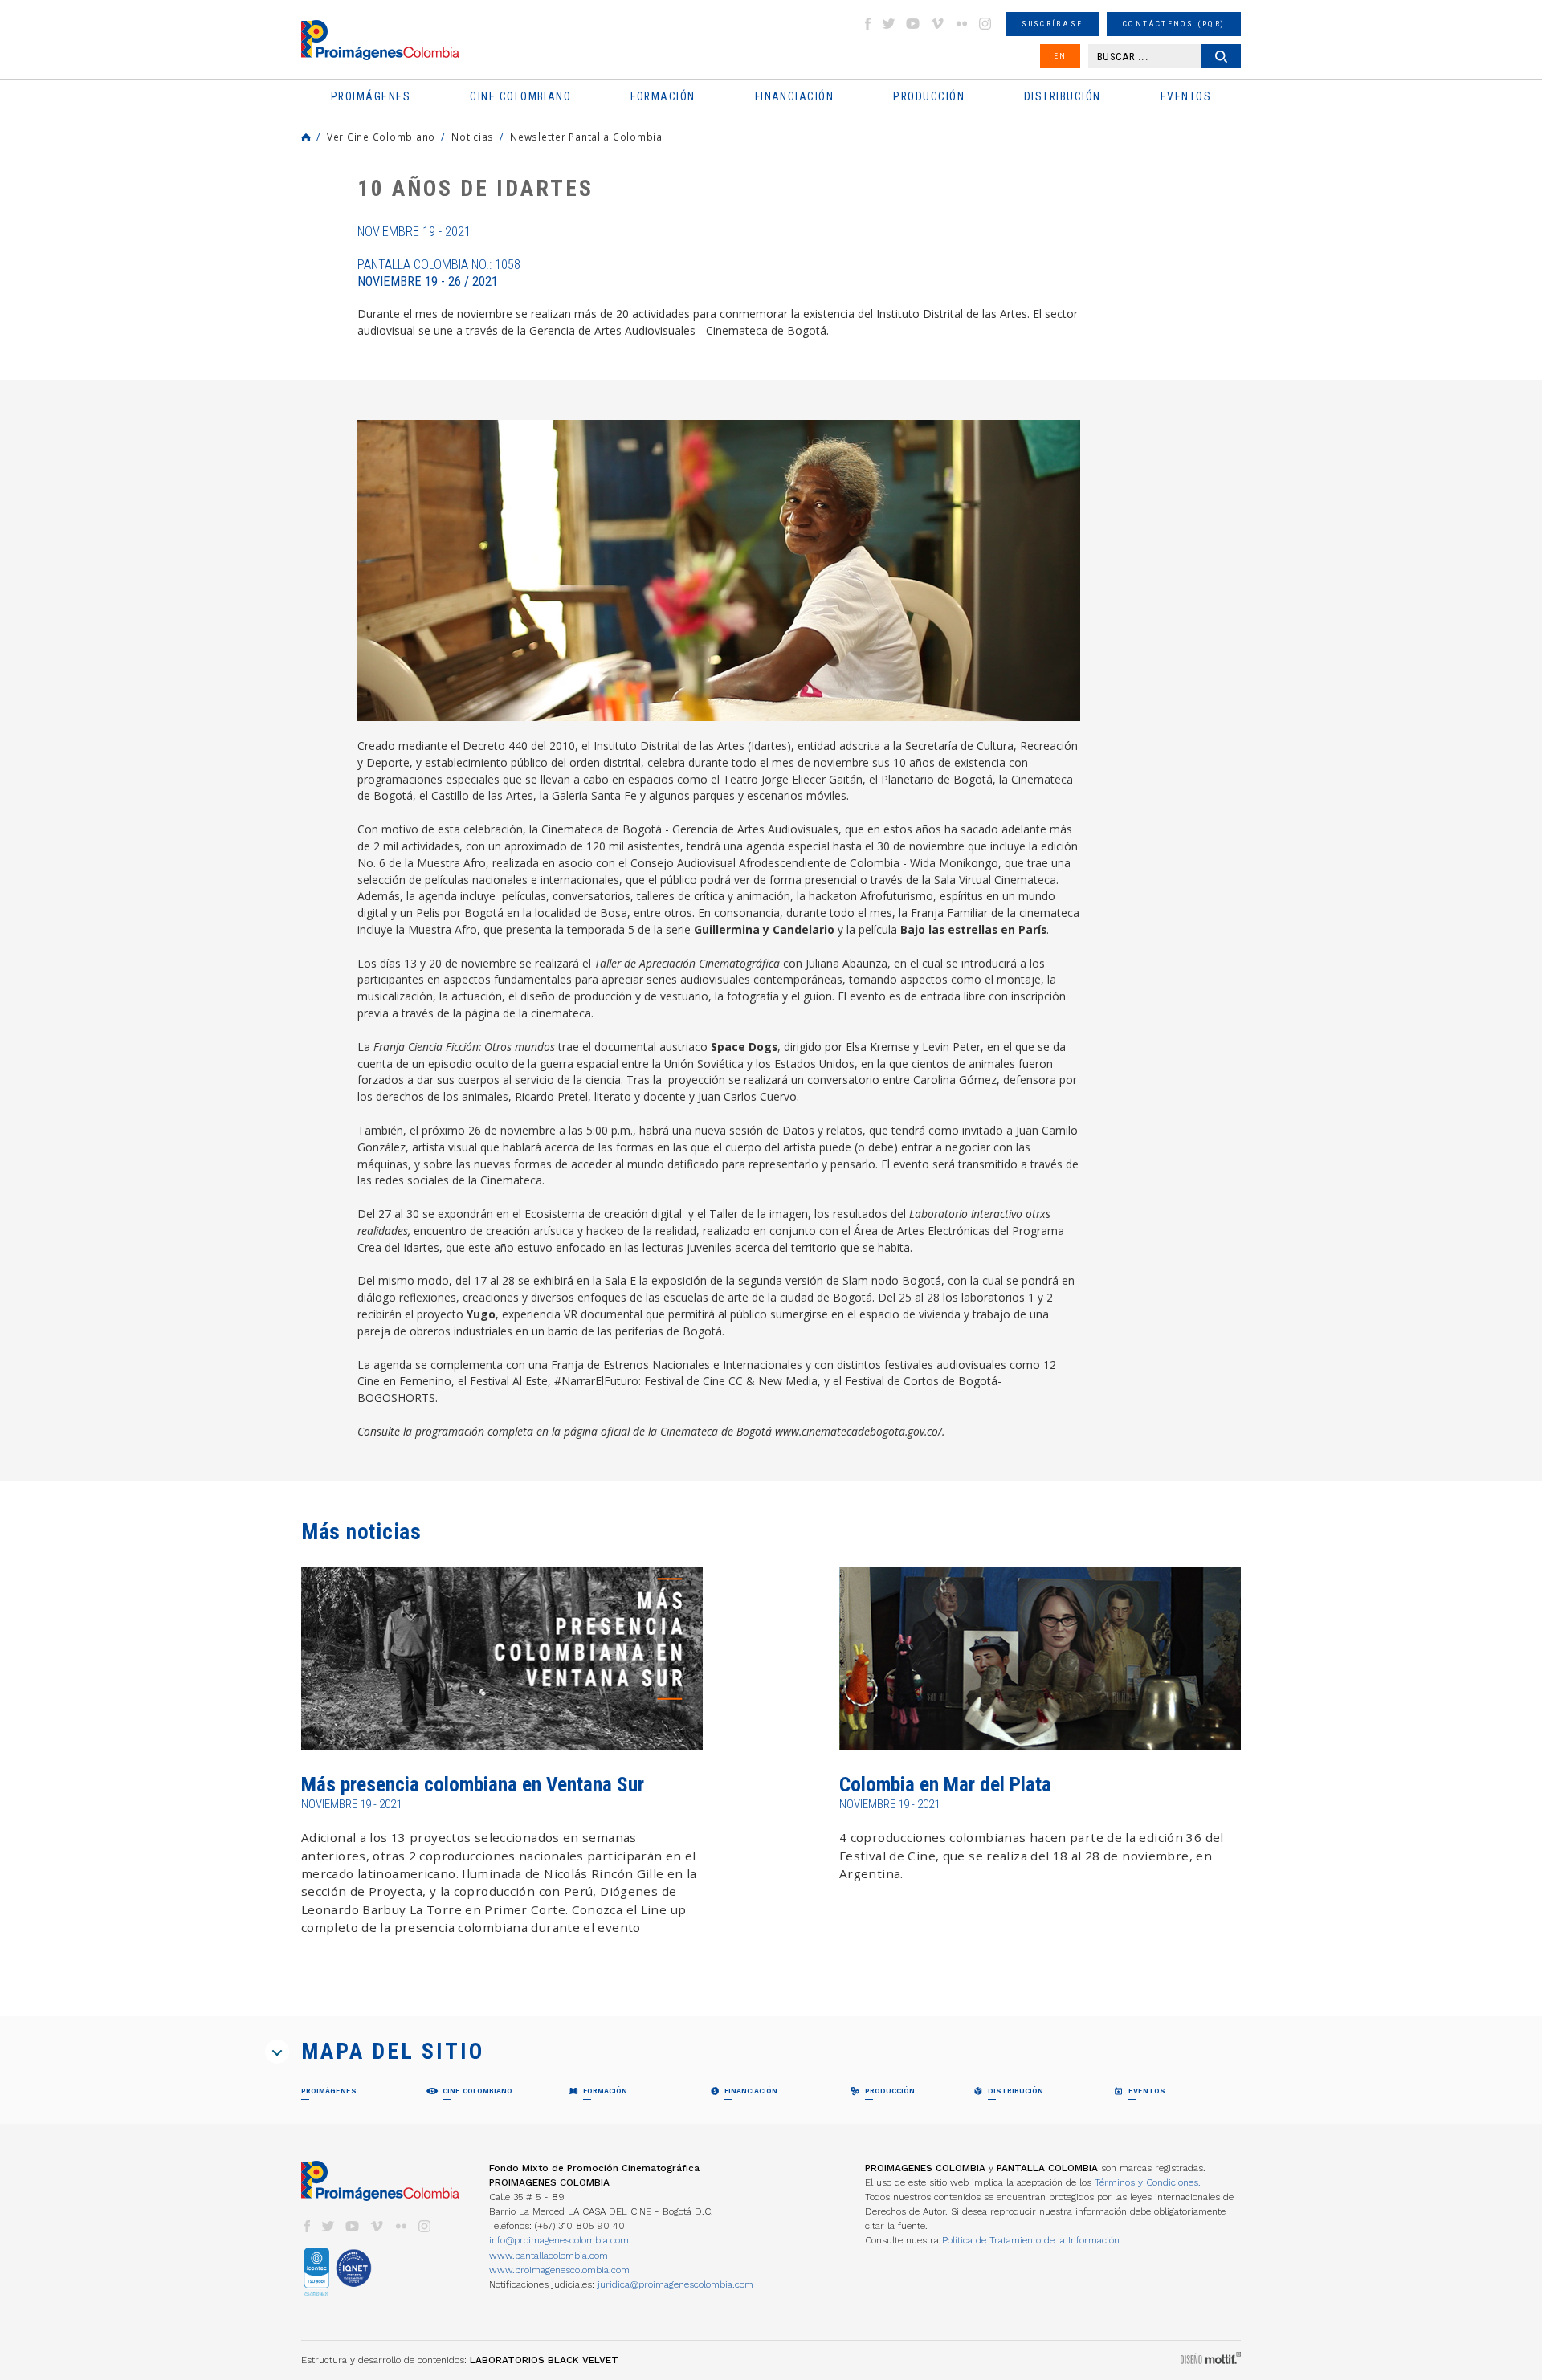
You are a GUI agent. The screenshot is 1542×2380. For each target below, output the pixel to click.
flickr (961, 24)
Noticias (473, 137)
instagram (985, 24)
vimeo (937, 24)
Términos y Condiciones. (1148, 2182)
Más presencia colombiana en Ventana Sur (473, 1785)
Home (306, 137)
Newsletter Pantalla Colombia (586, 137)
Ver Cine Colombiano (381, 137)
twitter (889, 24)
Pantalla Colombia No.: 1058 (439, 273)
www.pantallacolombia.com (549, 2256)
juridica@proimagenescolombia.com (675, 2284)
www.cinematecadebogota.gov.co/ (859, 1431)
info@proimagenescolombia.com (559, 2240)
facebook (867, 24)
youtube (913, 24)
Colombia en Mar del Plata (945, 1785)
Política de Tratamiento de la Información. (1032, 2240)
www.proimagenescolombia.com (559, 2270)
